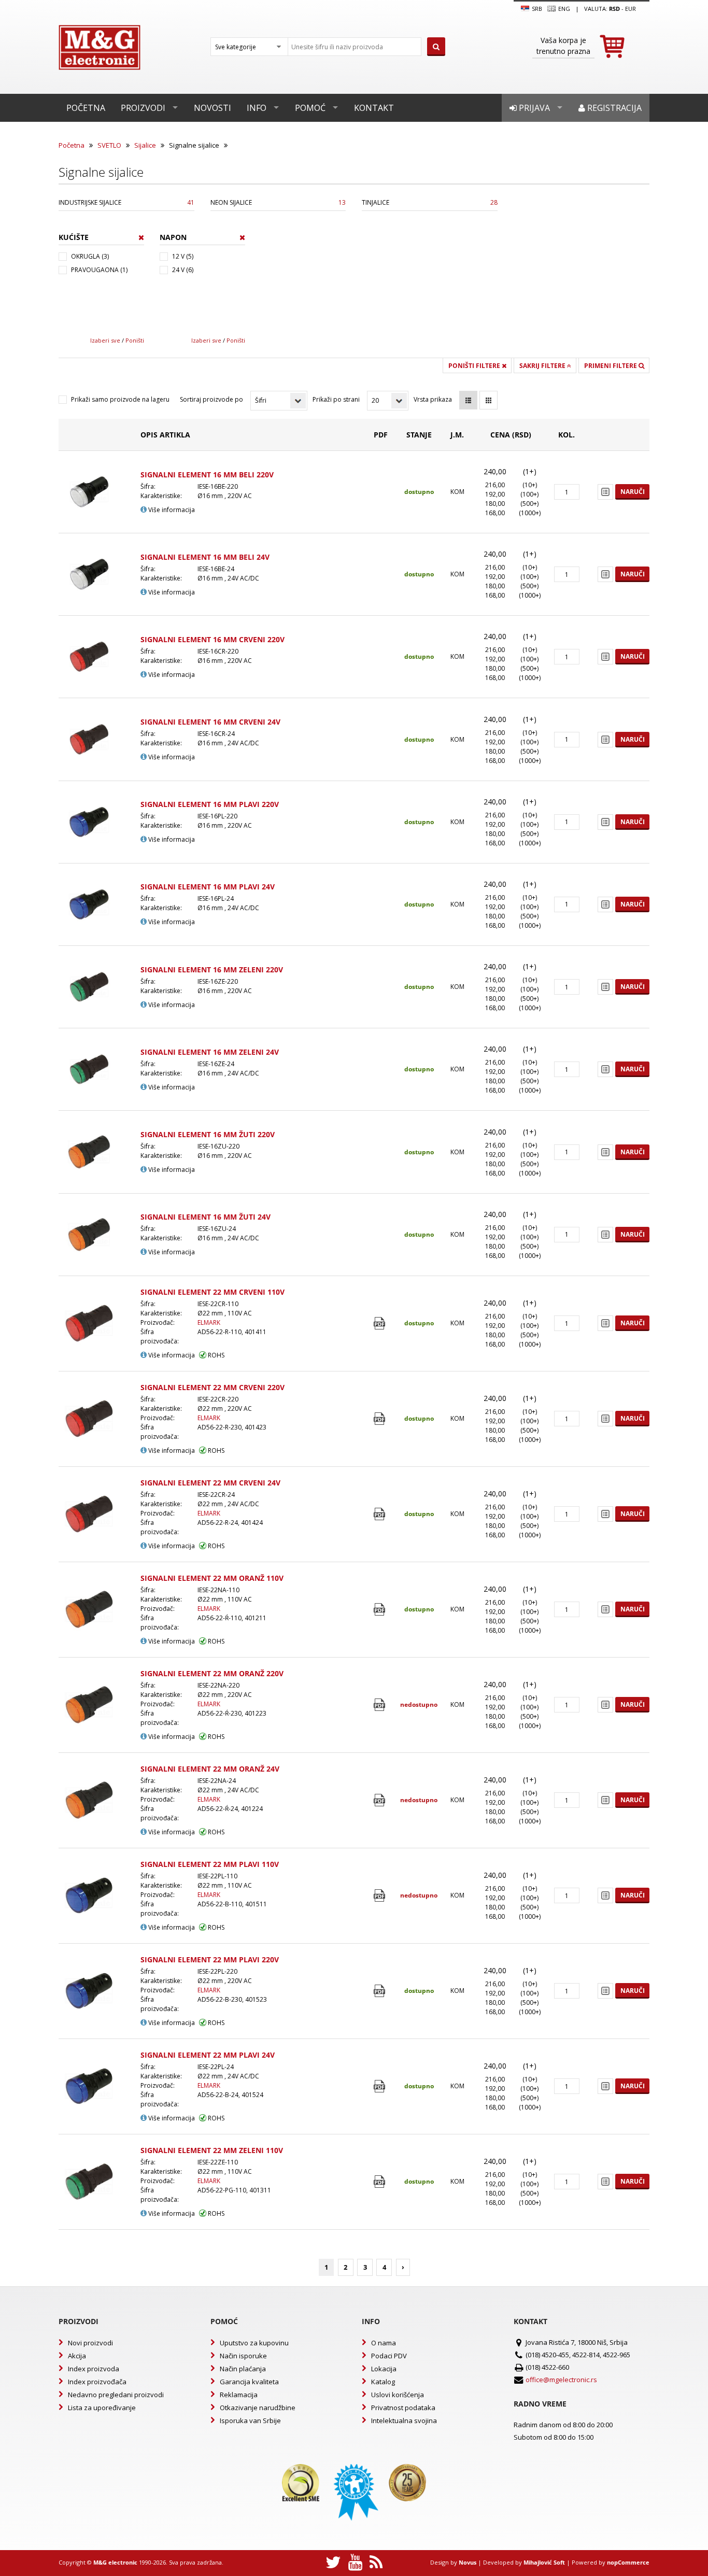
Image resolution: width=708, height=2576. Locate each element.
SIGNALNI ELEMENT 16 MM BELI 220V (207, 475)
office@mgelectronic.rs (561, 2380)
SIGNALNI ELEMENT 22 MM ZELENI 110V (212, 2150)
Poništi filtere (475, 366)
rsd (614, 9)
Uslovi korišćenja (398, 2395)
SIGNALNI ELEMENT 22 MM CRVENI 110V (213, 1292)
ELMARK (209, 1322)
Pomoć (310, 108)
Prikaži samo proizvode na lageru (120, 399)
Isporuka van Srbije (250, 2421)
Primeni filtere (611, 366)
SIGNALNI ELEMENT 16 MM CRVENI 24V (210, 722)
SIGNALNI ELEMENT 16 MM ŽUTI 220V (208, 1134)
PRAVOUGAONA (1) (99, 270)
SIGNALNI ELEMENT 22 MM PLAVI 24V (208, 2055)
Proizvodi (143, 108)
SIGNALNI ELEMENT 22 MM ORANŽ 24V (210, 1769)
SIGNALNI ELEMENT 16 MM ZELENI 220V (212, 969)
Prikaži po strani (336, 399)
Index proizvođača (97, 2382)
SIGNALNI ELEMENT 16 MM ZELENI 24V (210, 1052)
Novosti (213, 108)
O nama (384, 2343)
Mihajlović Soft (544, 2562)
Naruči (633, 492)
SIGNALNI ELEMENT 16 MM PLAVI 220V (210, 804)
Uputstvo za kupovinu (254, 2343)
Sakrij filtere (543, 366)
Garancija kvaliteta (249, 2382)
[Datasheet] (381, 1324)
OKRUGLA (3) (90, 256)
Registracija (613, 108)
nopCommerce (628, 2562)
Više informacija (171, 510)
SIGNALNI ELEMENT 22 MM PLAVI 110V (210, 1864)
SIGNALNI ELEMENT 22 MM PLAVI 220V (210, 1959)
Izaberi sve (105, 340)
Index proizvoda (94, 2369)
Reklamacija (239, 2395)
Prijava (533, 108)
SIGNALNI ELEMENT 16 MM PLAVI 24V (208, 887)
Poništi (135, 340)
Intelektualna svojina (404, 2421)
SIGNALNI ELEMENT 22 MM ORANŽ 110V (212, 1578)
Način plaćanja (243, 2369)
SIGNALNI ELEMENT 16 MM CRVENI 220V (213, 639)
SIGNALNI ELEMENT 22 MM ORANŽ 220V (212, 1673)
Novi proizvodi (90, 2343)
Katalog (383, 2382)
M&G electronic (115, 2562)
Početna (86, 108)
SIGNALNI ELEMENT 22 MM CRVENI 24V (210, 1483)
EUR (631, 9)
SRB (536, 9)
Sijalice (145, 145)
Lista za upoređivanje (102, 2408)
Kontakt (374, 108)
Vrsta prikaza (433, 399)
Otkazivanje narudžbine (258, 2408)
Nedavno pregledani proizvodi (116, 2395)
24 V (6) (183, 270)
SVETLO (109, 145)
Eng (563, 9)
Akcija (77, 2356)
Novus (468, 2562)
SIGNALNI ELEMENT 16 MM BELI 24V (205, 557)
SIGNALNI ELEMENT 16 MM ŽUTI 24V (206, 1217)
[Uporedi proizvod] (605, 492)
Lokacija (384, 2369)
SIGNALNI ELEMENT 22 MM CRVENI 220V (213, 1387)
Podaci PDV (389, 2356)
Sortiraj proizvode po (211, 399)
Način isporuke (243, 2356)
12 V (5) (183, 256)
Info (257, 108)
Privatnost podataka (403, 2408)
